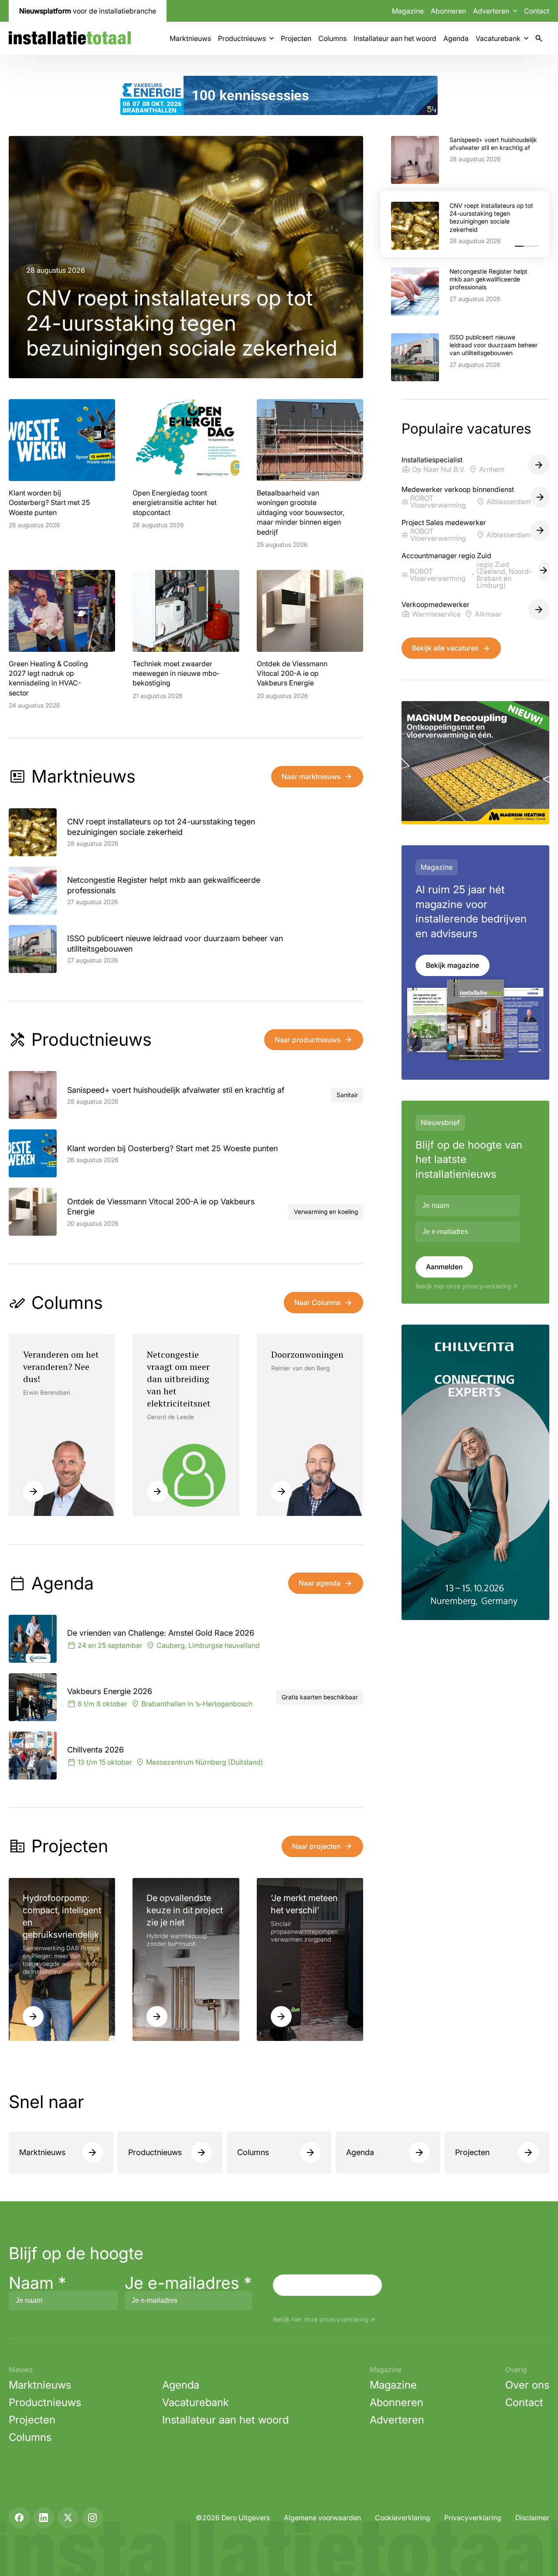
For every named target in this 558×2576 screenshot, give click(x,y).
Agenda (456, 38)
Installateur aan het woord (395, 38)
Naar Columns (317, 1302)
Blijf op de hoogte (76, 2253)
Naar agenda (320, 1583)
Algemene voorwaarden (322, 2518)
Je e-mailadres (188, 2283)
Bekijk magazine (453, 965)
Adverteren (397, 2420)
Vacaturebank (498, 38)
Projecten (296, 38)
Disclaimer (532, 2518)
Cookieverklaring (403, 2518)
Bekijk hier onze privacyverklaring (463, 1286)
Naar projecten (316, 1846)
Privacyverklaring (473, 2518)
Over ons (527, 2385)
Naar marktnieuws (311, 776)
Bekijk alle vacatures (445, 648)
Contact (537, 11)
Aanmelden (444, 1267)
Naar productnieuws (308, 1040)
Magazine (408, 11)
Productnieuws (242, 38)
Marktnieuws (190, 38)
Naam (37, 2283)
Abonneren (448, 11)
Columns (332, 38)
